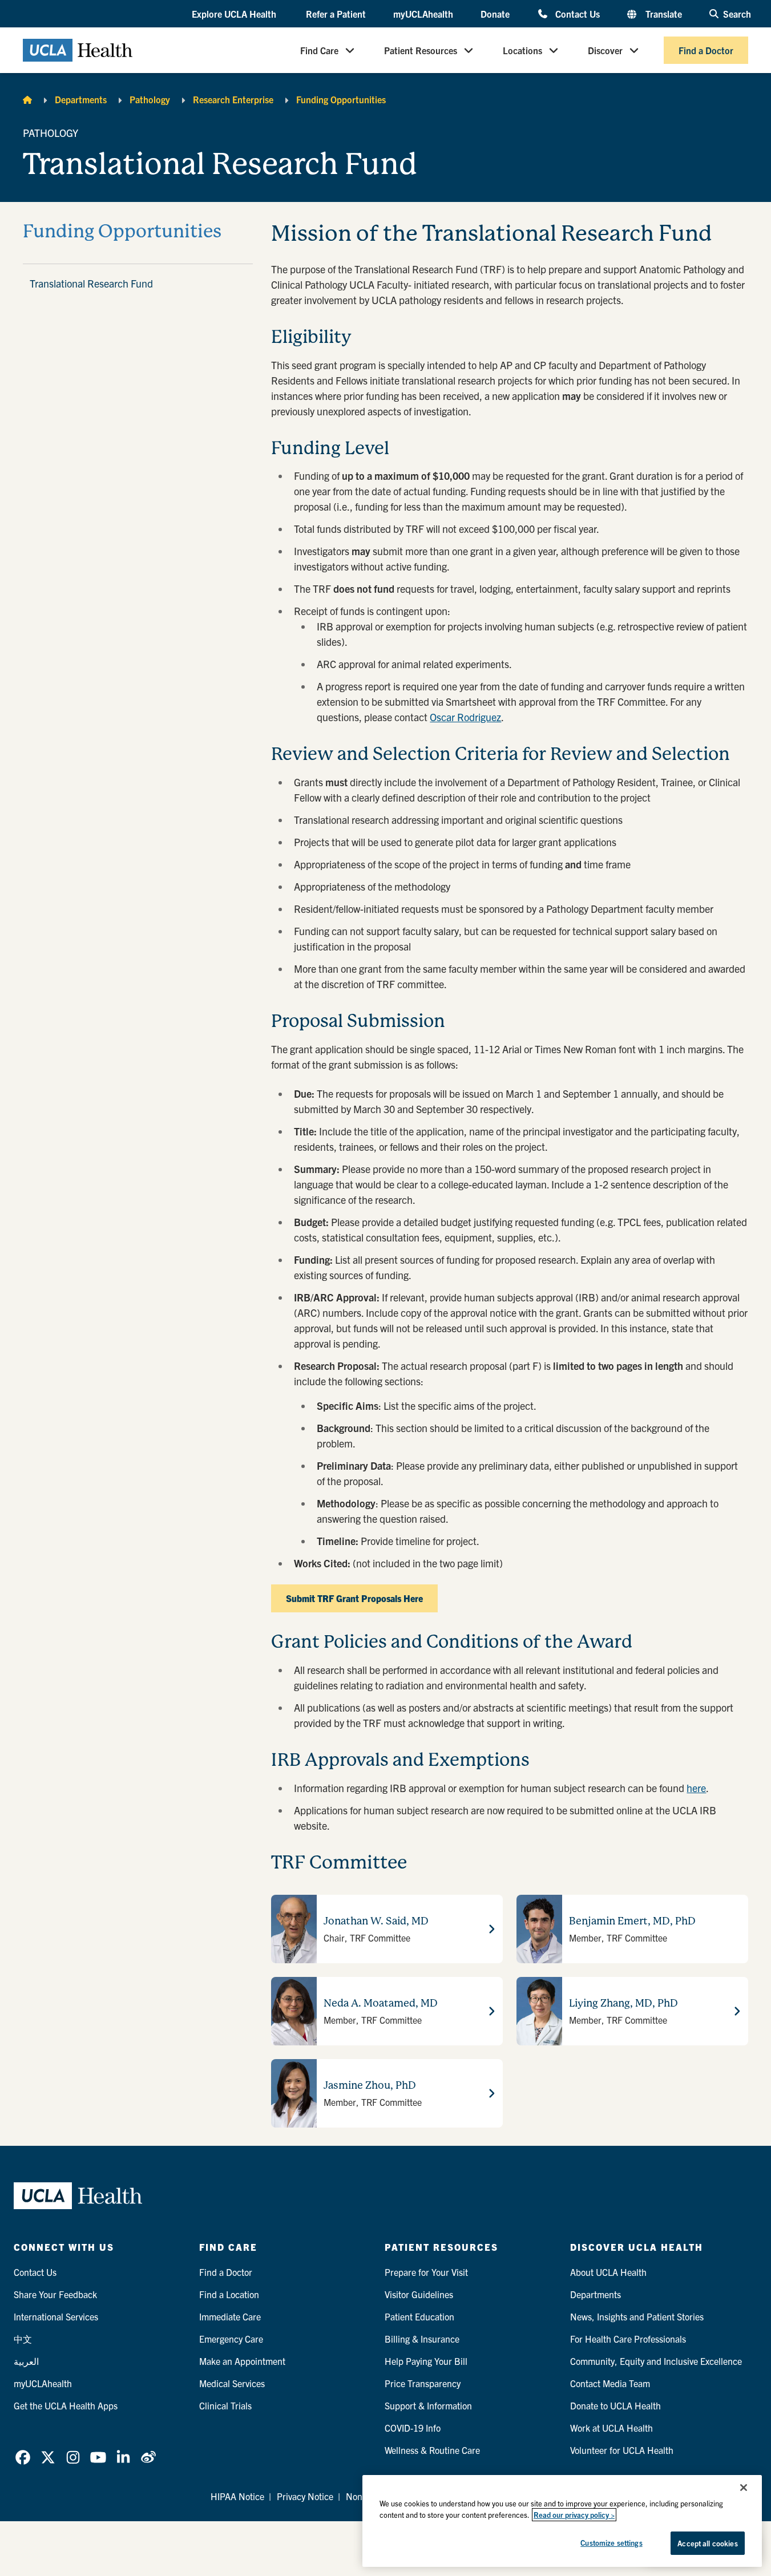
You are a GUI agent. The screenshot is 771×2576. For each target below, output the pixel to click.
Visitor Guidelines (419, 2294)
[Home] (27, 99)
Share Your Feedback (55, 2294)
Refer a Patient (336, 14)
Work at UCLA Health (611, 2428)
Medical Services (232, 2383)
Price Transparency (423, 2383)
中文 (23, 2339)
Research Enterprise (233, 99)
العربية (26, 2361)
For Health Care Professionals (628, 2339)
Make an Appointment (242, 2361)
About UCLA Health (608, 2272)
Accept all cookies (707, 2543)
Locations (522, 50)
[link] (23, 2457)
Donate (495, 14)
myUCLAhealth (423, 14)
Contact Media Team (610, 2383)
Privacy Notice (305, 2496)
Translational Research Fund (91, 283)
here (696, 1788)
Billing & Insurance (422, 2339)
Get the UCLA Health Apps (66, 2405)
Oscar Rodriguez (465, 717)
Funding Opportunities (341, 99)
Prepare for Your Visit (426, 2272)
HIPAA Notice (237, 2496)
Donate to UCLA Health (615, 2405)
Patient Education (419, 2316)
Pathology (150, 99)
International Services (56, 2316)
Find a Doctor (706, 50)
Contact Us (577, 13)
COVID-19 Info (413, 2428)
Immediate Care (230, 2316)
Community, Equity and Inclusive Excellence (656, 2361)
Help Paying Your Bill (426, 2361)
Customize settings (611, 2543)
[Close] (744, 2488)
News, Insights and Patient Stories (637, 2316)
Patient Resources (421, 50)
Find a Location (229, 2294)
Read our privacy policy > (574, 2515)
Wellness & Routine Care (432, 2450)
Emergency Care (231, 2339)
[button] (235, 14)
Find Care (319, 50)
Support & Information (428, 2405)
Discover (605, 50)
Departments (81, 99)
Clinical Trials (225, 2405)
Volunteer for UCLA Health (622, 2450)
